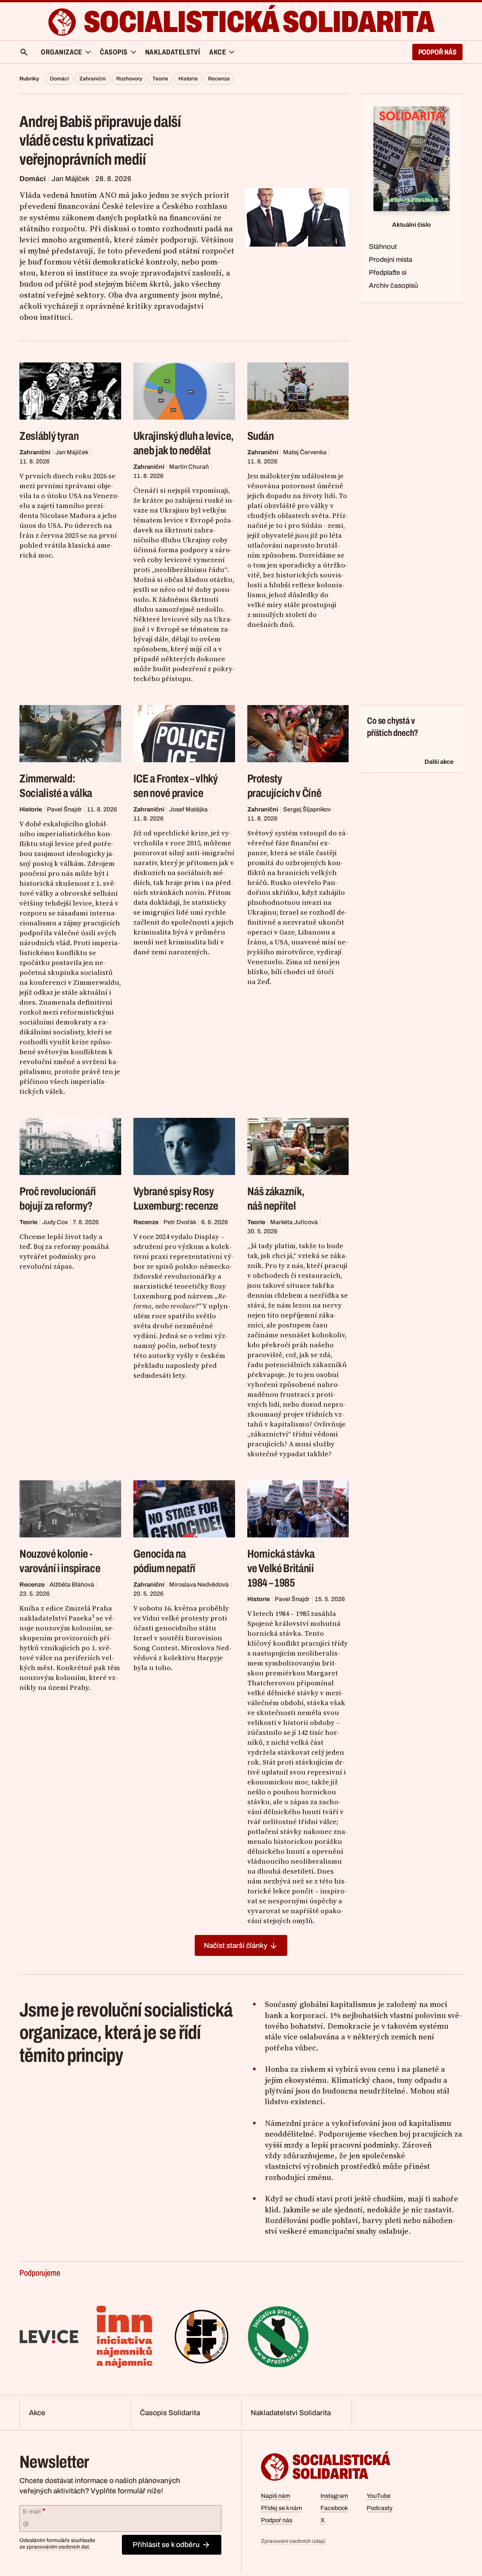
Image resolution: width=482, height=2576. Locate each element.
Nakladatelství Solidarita (291, 2413)
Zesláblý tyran (49, 436)
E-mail (34, 2511)
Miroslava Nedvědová (199, 1585)
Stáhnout (383, 247)
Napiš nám (276, 2496)
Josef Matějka (188, 809)
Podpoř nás (437, 52)
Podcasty (380, 2508)
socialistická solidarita (259, 22)
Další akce (439, 762)
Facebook (334, 2508)
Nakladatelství (173, 52)
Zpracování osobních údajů (293, 2541)
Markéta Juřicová (294, 1222)
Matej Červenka (305, 452)
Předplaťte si (388, 273)
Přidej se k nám (282, 2508)
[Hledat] (24, 52)
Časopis (114, 52)
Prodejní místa (391, 260)
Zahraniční (93, 79)
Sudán (261, 436)
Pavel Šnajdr (64, 809)
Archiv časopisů (393, 285)
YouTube (379, 2496)
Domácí (59, 79)
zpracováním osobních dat (58, 2547)
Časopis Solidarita (170, 2413)
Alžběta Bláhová (72, 1585)
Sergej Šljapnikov (307, 809)
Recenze (219, 79)
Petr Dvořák (180, 1222)
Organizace (62, 52)
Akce (37, 2413)
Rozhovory (129, 79)
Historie (188, 79)
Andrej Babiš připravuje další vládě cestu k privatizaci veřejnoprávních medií (100, 141)
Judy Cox (55, 1222)
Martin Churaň (189, 467)
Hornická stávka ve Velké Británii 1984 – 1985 (281, 1568)
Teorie (160, 79)
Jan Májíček (70, 179)
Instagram (334, 2496)
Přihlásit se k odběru (166, 2545)
